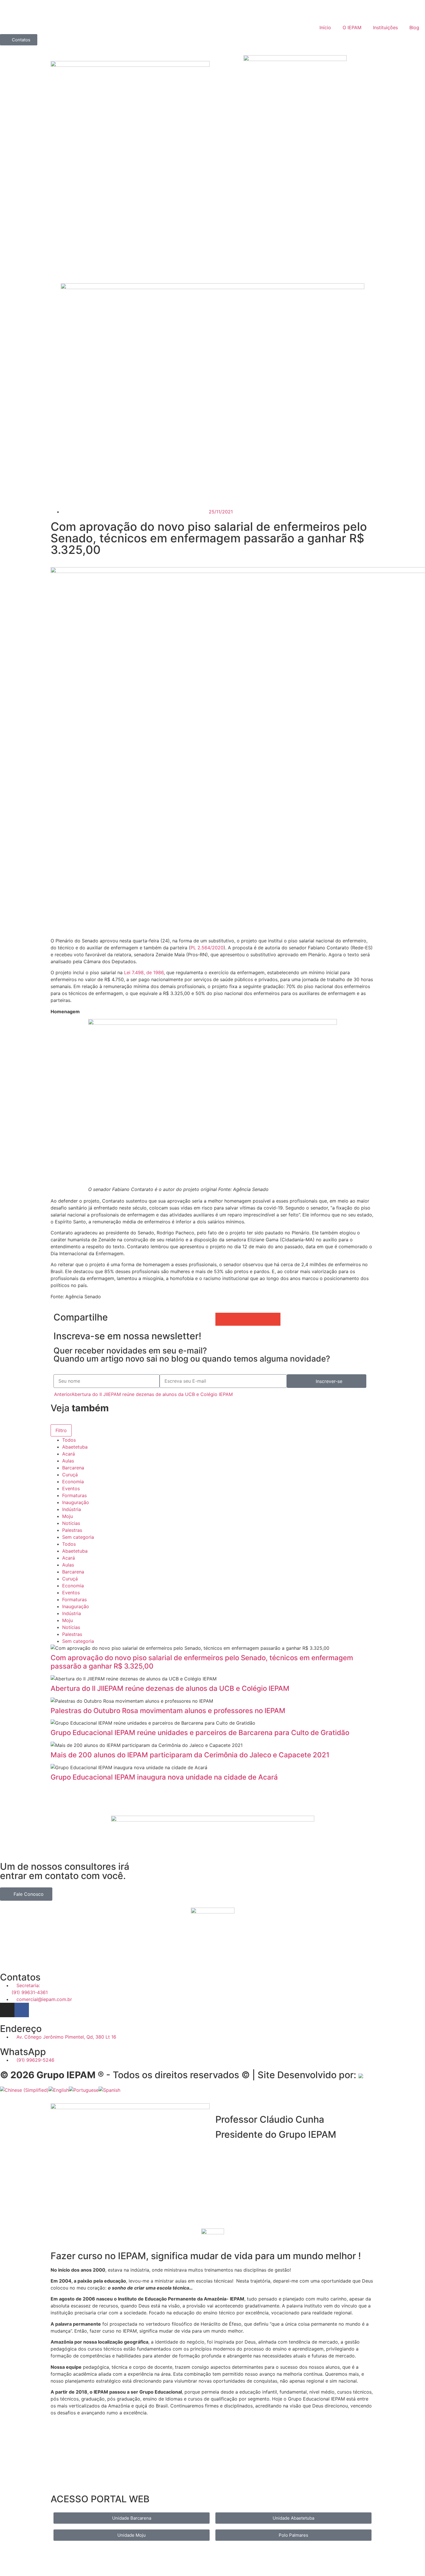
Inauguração (76, 1502)
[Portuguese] (84, 2090)
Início (325, 27)
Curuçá (70, 1475)
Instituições (385, 27)
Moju (68, 1516)
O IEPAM (352, 27)
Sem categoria (78, 1537)
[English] (59, 2090)
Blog (414, 27)
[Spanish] (109, 2090)
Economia (73, 1482)
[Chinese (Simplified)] (24, 2090)
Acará (69, 1454)
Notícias (71, 1523)
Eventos (71, 1488)
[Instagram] (7, 2010)
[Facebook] (22, 2010)
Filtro (61, 1430)
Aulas (68, 1461)
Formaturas (74, 1495)
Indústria (72, 1509)
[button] (222, 1319)
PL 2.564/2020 (207, 948)
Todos (69, 1440)
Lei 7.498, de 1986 (144, 972)
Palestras (72, 1530)
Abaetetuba (75, 1447)
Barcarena (73, 1468)
